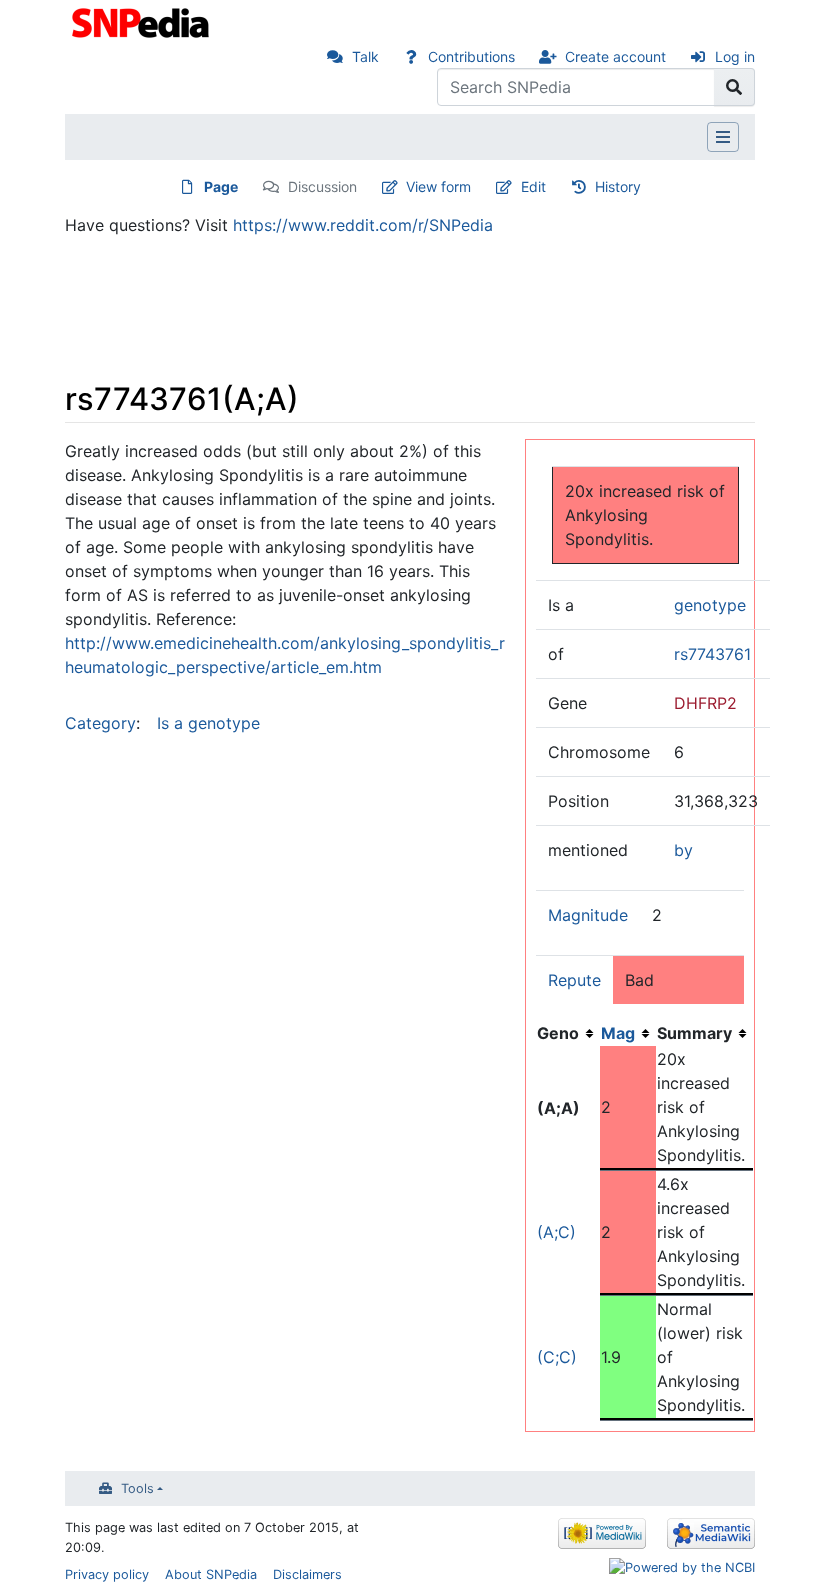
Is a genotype (208, 723)
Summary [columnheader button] (694, 1033)
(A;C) (556, 1232)
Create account (615, 56)
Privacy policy (107, 1574)
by (683, 850)
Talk (365, 56)
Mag (618, 1033)
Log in (735, 56)
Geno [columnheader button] (558, 1033)
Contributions (471, 56)
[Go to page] (734, 87)
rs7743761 (712, 654)
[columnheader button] (628, 1033)
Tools (137, 1488)
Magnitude (588, 915)
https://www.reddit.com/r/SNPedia (363, 225)
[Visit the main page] (142, 21)
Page (221, 186)
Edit (533, 186)
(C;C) (557, 1357)
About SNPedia (211, 1574)
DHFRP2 (705, 703)
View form (438, 186)
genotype (710, 605)
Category (100, 723)
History (618, 186)
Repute (574, 980)
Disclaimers (307, 1574)
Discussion (322, 186)
